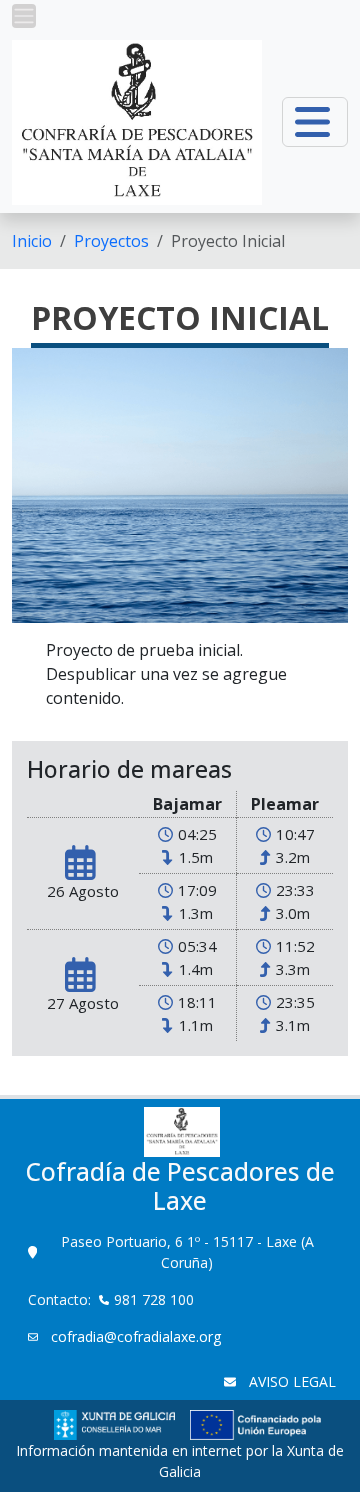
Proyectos (111, 241)
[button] (24, 16)
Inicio (32, 241)
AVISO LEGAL (290, 1381)
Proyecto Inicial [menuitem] (228, 241)
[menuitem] (32, 241)
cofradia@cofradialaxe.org (134, 1336)
